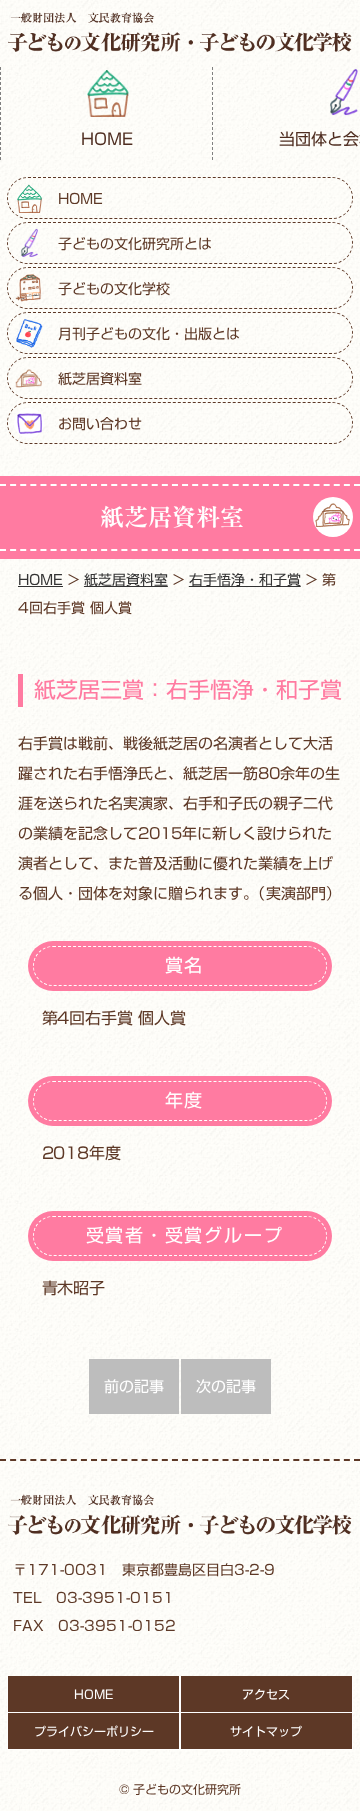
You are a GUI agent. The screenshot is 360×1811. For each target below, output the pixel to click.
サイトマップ (266, 1731)
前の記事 (134, 1386)
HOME (107, 139)
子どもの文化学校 (114, 289)
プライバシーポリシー (94, 1731)
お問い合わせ (100, 424)
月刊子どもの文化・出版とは (149, 334)
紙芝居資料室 (100, 379)
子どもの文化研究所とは (135, 244)
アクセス (266, 1694)
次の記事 (226, 1386)
